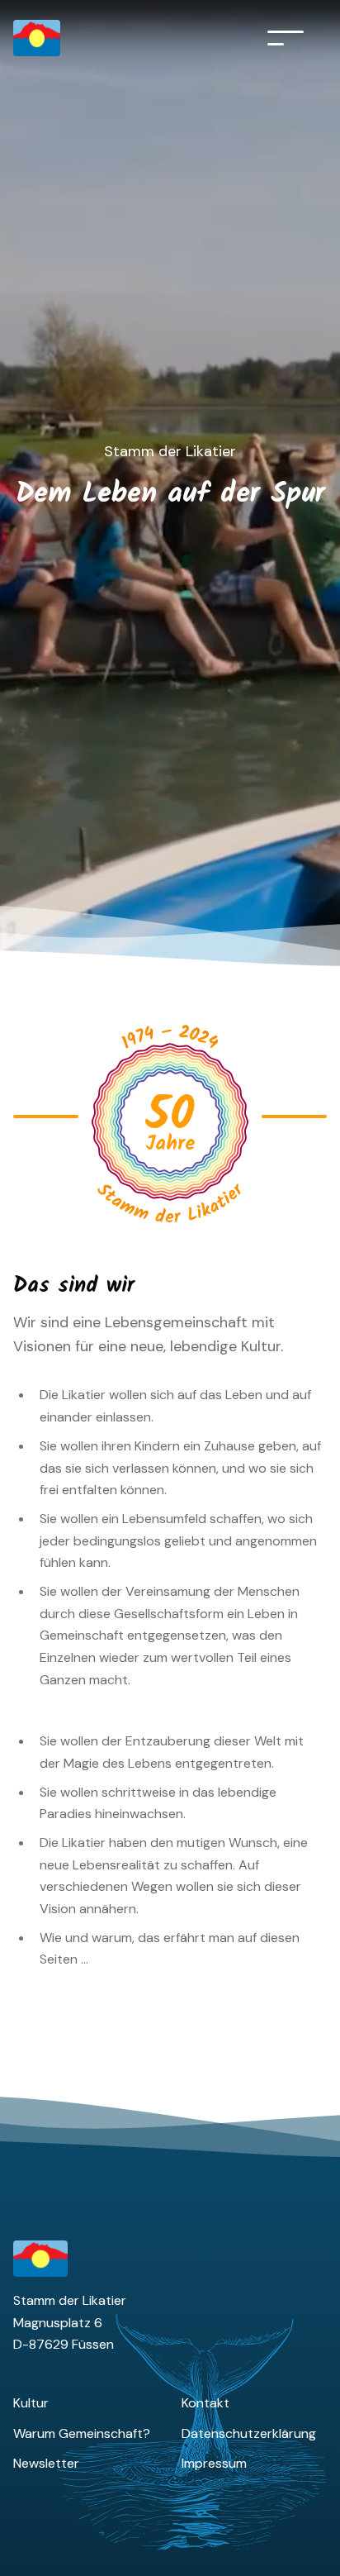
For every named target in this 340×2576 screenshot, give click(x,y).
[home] (57, 38)
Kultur (31, 2403)
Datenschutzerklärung (249, 2433)
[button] (286, 38)
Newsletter (46, 2463)
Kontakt (205, 2403)
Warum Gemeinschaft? (82, 2433)
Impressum (214, 2463)
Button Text (139, 1039)
